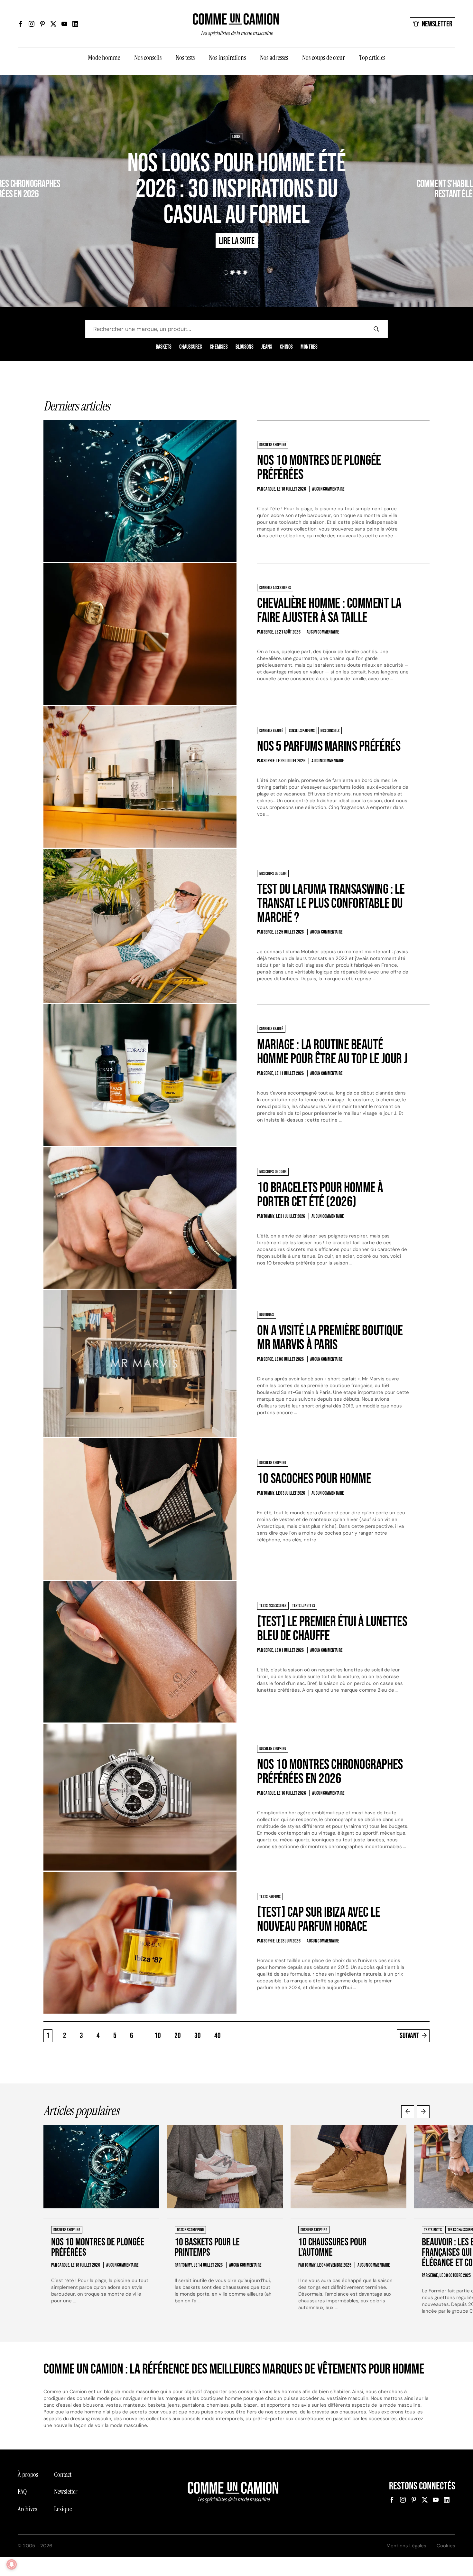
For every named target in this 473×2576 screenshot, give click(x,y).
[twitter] (53, 24)
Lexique (63, 2509)
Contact (63, 2475)
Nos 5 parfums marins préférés (329, 746)
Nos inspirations (227, 58)
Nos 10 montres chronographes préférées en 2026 (330, 1772)
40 (218, 2036)
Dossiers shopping (61, 165)
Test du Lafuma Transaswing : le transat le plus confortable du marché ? (331, 903)
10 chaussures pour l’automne (332, 2247)
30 (198, 2036)
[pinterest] (42, 24)
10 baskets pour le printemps (207, 2247)
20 (178, 2036)
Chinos (286, 347)
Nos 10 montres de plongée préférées (319, 468)
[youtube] (64, 24)
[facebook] (21, 24)
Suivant (409, 2036)
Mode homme (104, 58)
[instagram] (32, 24)
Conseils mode (423, 165)
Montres (309, 347)
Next (423, 2112)
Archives (27, 2509)
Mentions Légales (406, 2546)
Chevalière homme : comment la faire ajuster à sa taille (329, 611)
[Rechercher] (376, 329)
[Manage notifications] (12, 2564)
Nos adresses (274, 58)
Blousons (245, 347)
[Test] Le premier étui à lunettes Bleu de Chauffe (332, 1629)
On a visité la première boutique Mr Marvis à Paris (330, 1338)
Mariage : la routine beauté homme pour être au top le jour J (332, 1052)
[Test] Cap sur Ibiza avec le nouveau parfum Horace (319, 1919)
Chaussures (191, 347)
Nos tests (185, 58)
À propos (28, 2475)
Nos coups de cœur (324, 58)
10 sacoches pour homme (314, 1479)
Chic (401, 165)
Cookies (446, 2546)
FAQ (22, 2492)
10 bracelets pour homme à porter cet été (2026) (320, 1195)
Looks (236, 137)
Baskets (164, 347)
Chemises (219, 347)
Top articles (372, 58)
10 (158, 2036)
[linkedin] (75, 24)
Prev (408, 2112)
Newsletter (437, 24)
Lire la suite (54, 212)
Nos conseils (148, 58)
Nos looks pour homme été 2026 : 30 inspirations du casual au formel (236, 189)
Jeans (267, 347)
